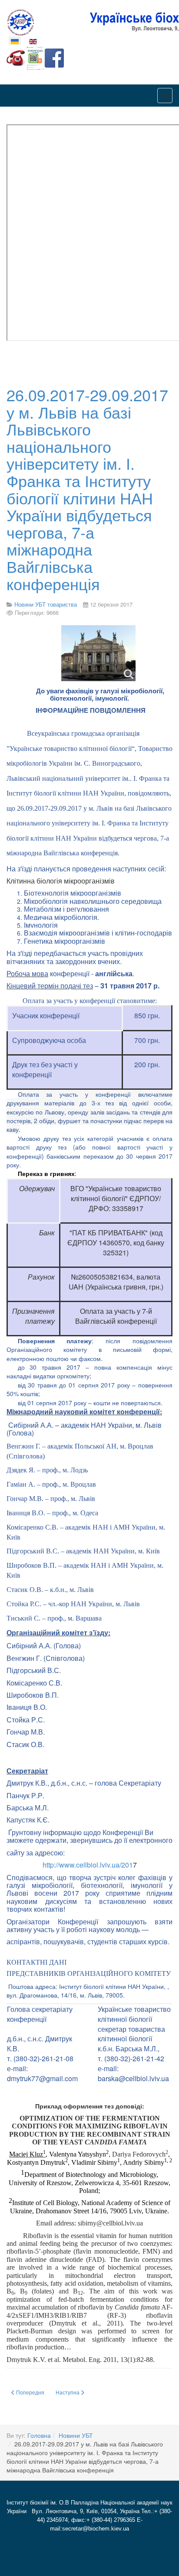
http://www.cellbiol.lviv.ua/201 (88, 1865)
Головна (39, 2435)
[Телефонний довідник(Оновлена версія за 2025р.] (16, 57)
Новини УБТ (76, 2435)
